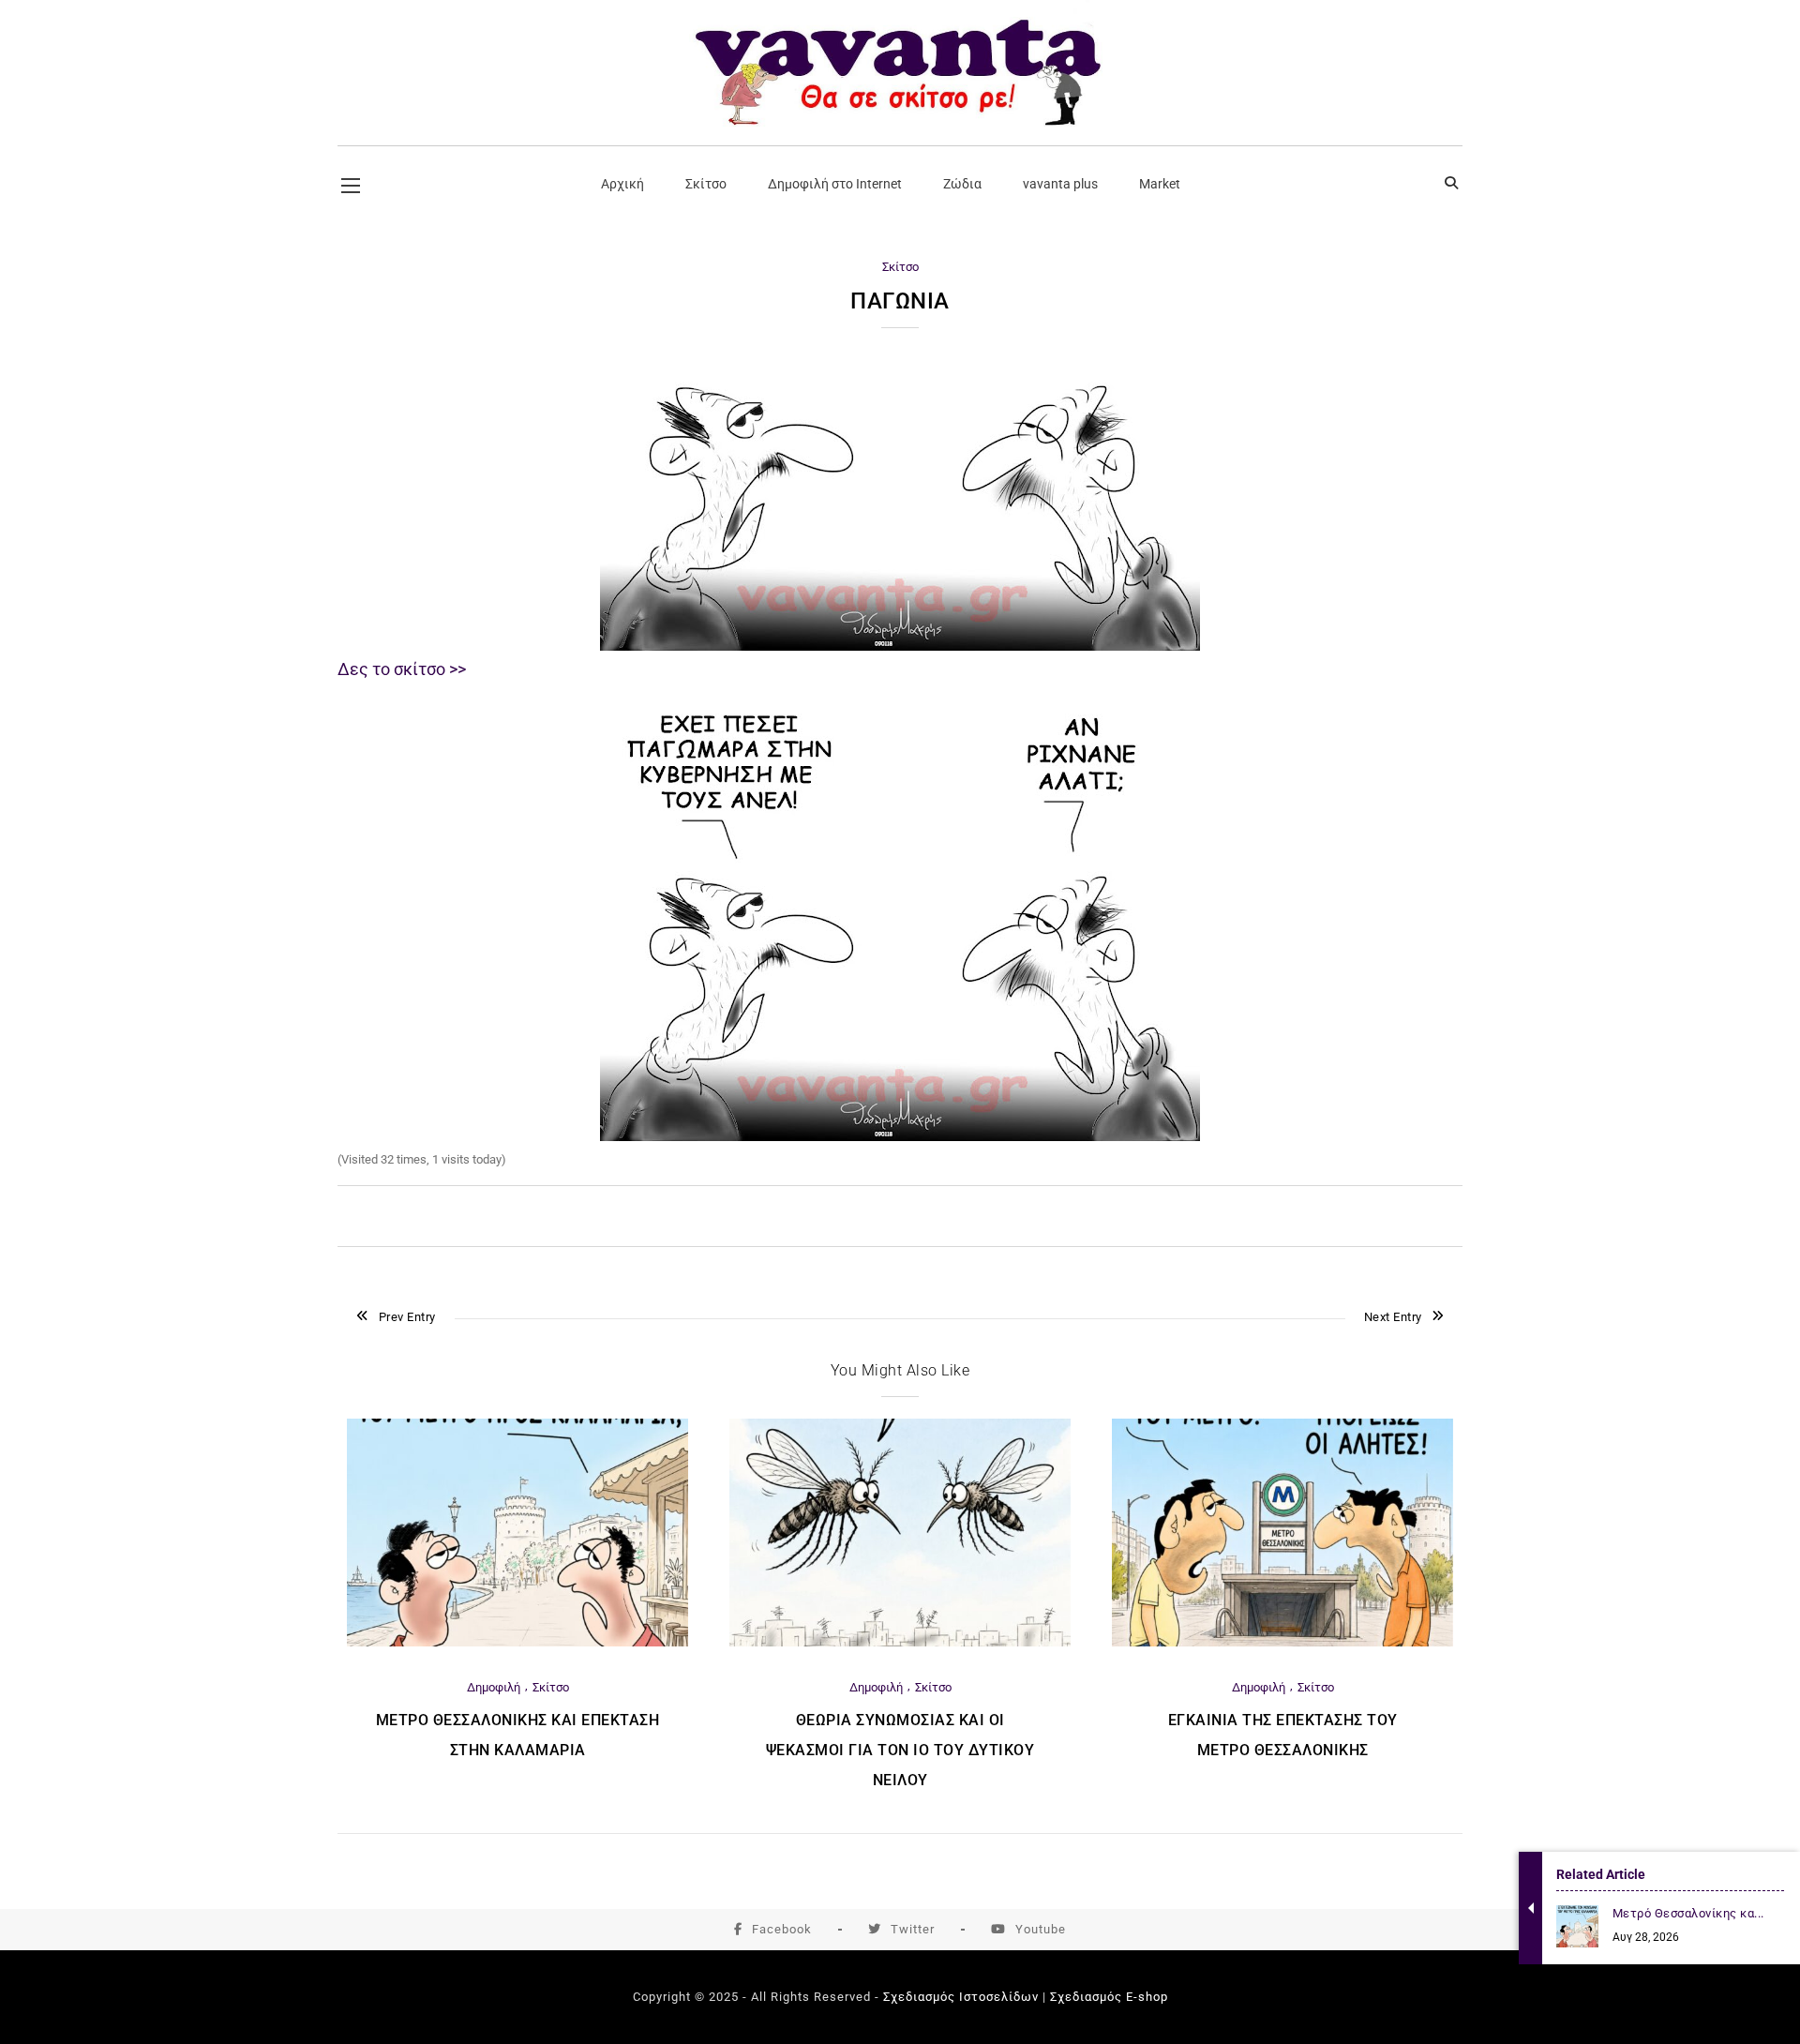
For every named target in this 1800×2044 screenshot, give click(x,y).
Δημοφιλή (494, 1687)
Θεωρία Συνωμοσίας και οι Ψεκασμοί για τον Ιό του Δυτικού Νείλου (900, 1750)
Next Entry (1393, 1317)
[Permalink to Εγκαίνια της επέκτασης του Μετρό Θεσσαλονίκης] (1282, 1642)
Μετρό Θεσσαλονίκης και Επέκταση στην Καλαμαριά (518, 1735)
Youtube (1041, 1929)
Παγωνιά (900, 301)
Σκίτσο (900, 267)
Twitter (913, 1929)
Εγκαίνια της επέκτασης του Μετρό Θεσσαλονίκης (1283, 1735)
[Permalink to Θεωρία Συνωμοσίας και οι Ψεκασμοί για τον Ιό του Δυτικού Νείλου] (900, 1642)
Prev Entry (407, 1317)
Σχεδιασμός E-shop (1109, 1997)
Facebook (782, 1929)
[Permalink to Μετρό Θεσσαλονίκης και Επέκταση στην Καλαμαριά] (517, 1642)
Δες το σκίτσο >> (402, 669)
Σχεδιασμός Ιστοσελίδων (961, 1997)
